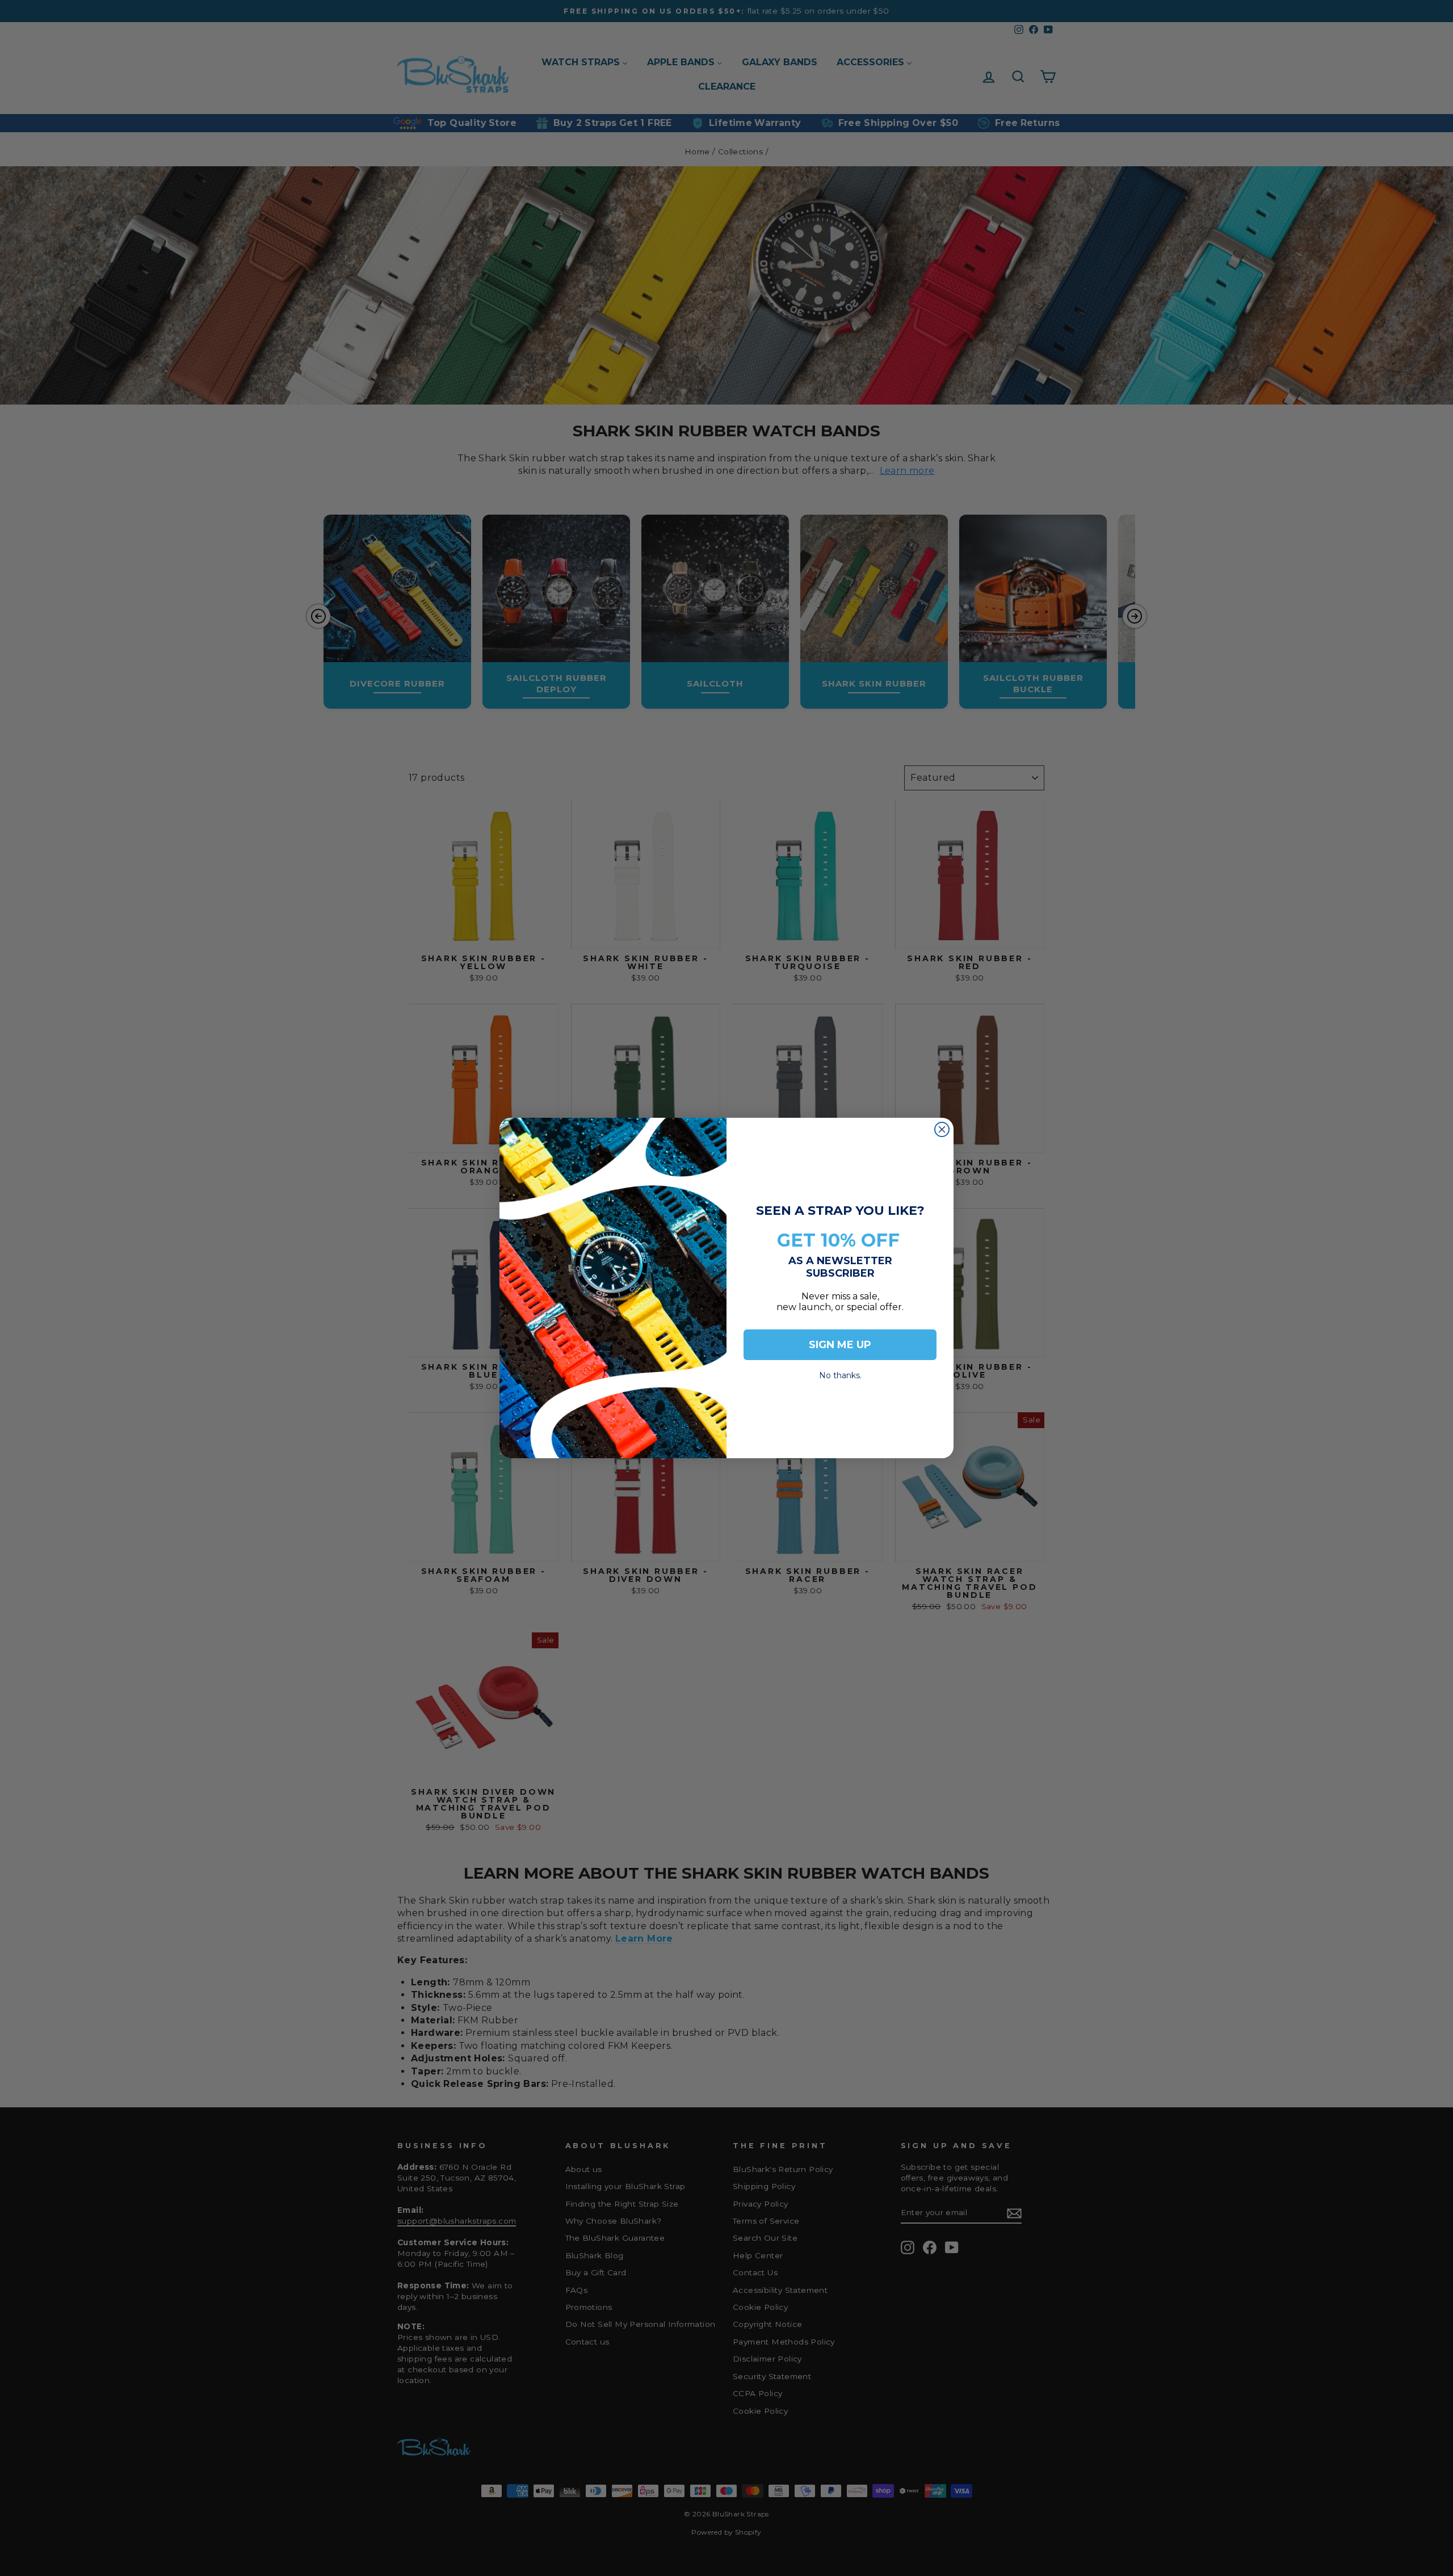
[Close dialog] (942, 1129)
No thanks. (840, 1372)
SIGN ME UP (840, 1345)
